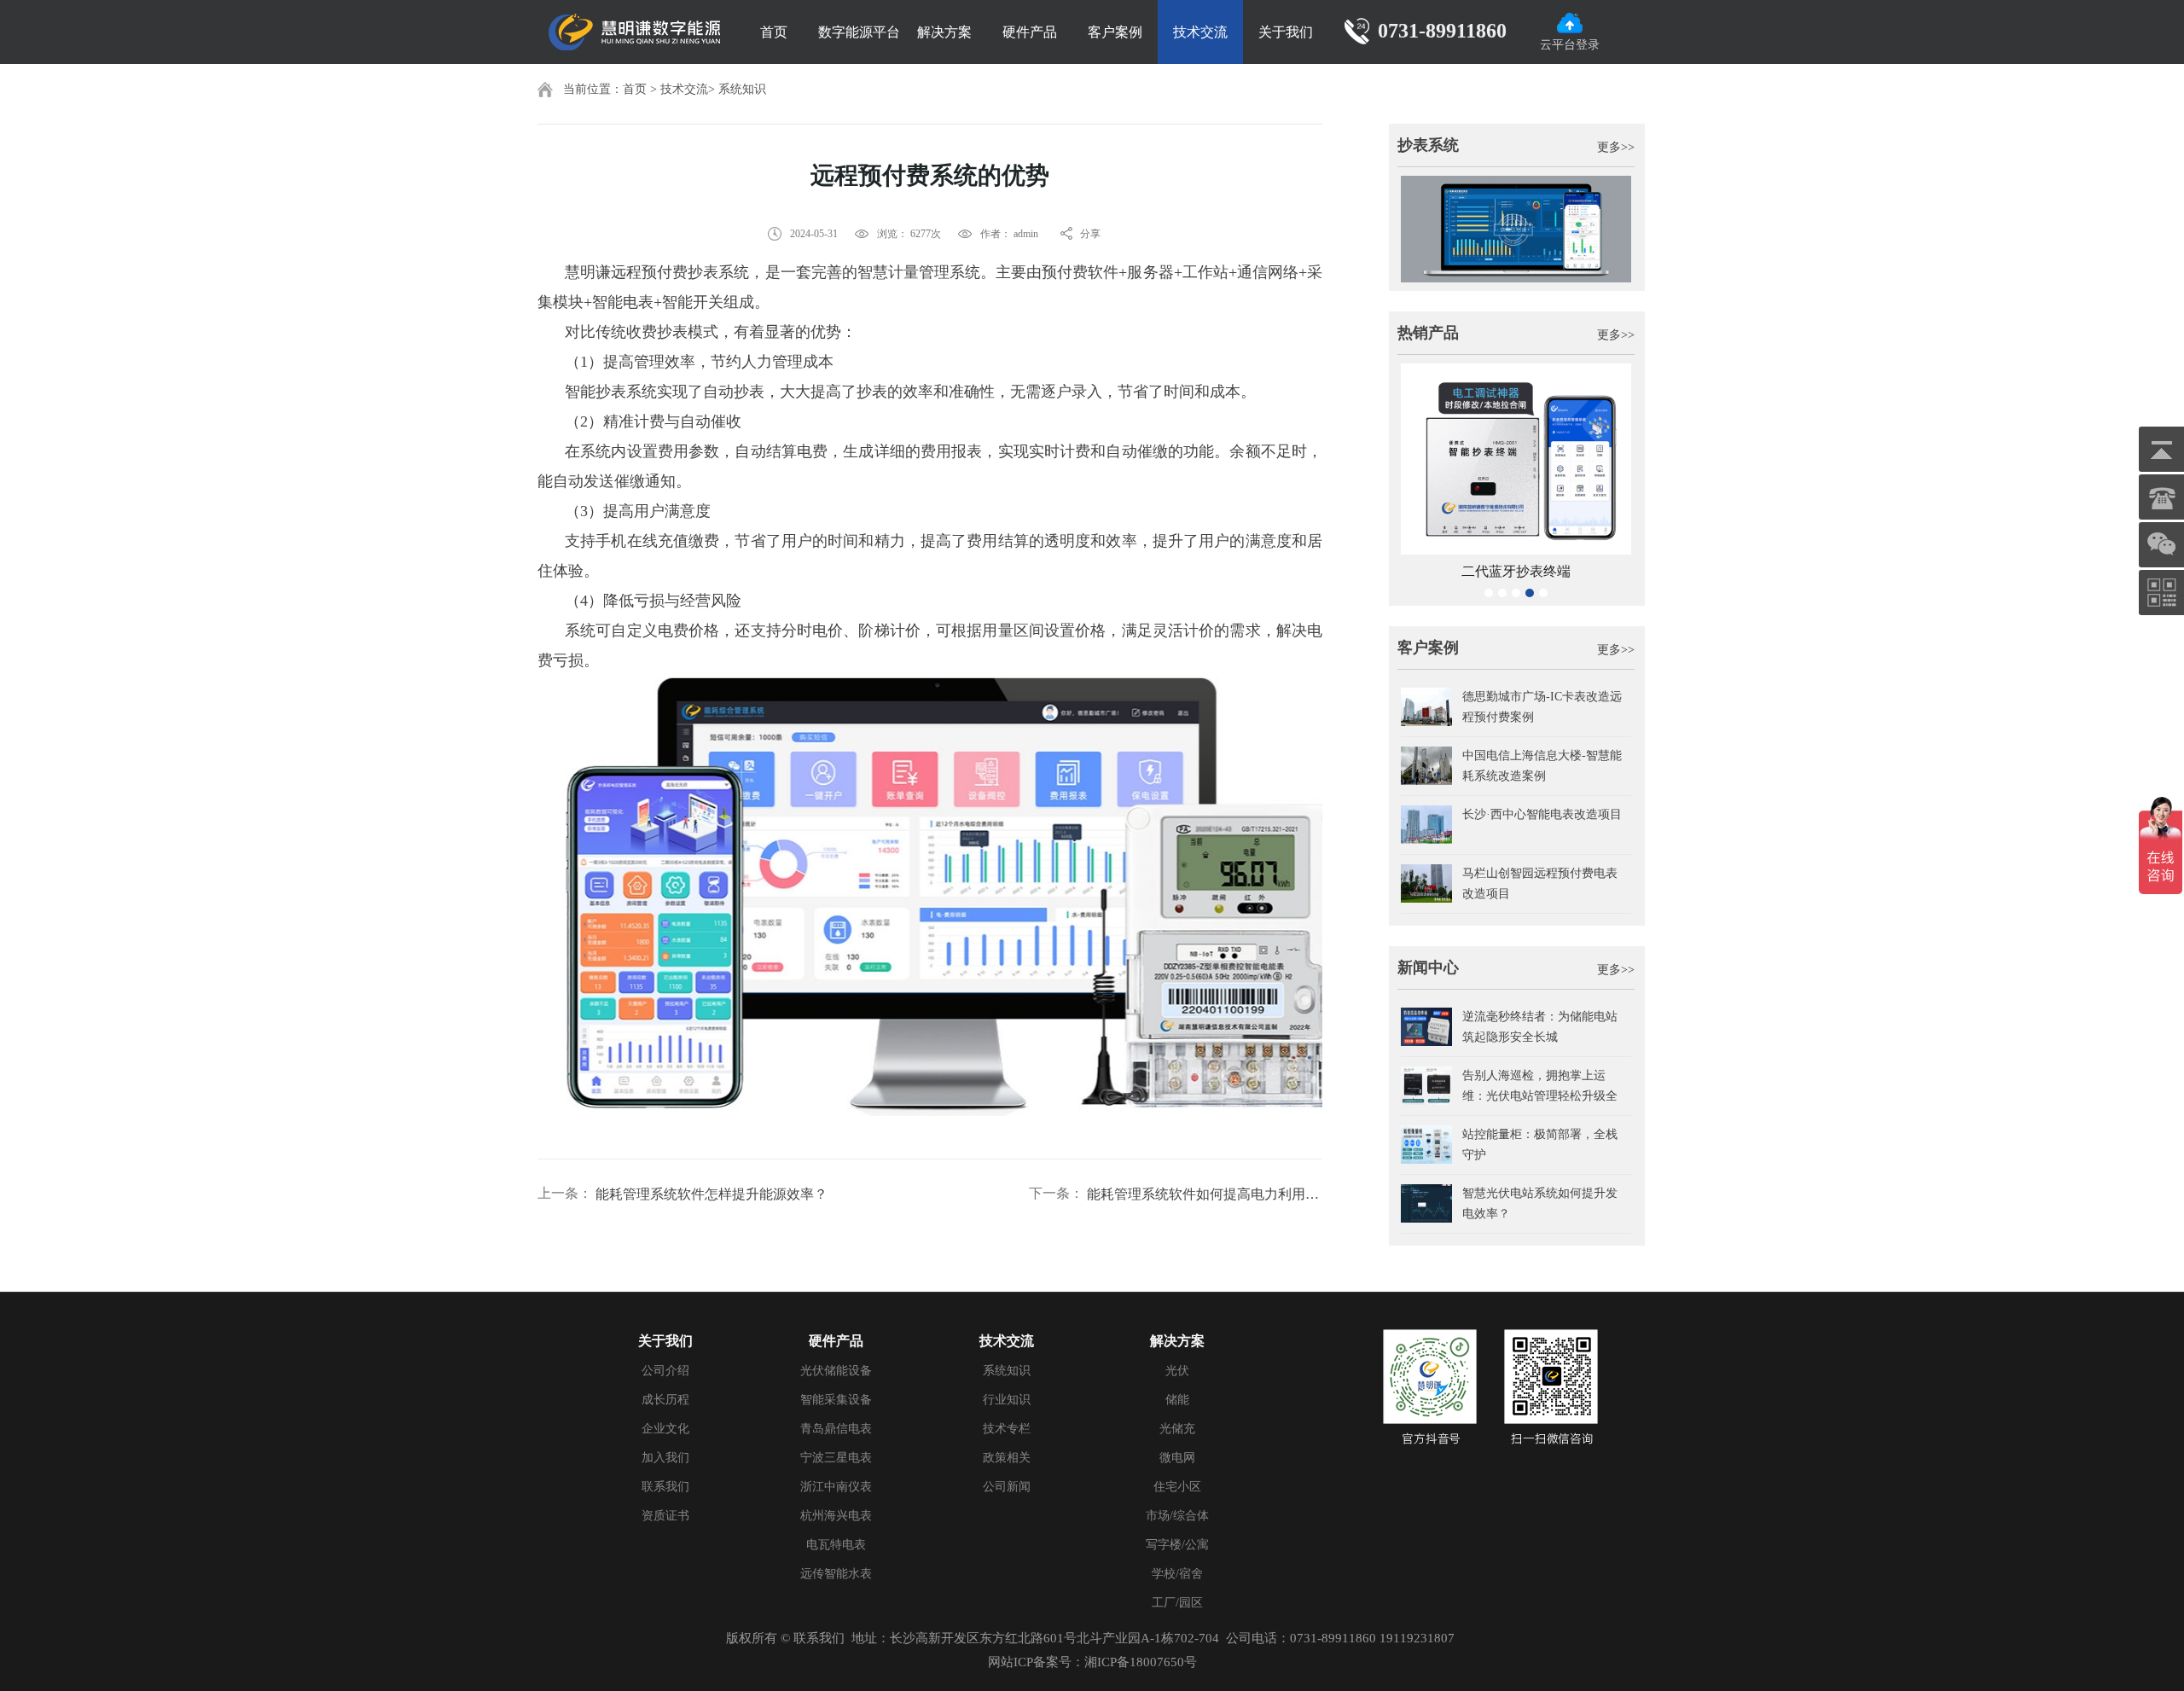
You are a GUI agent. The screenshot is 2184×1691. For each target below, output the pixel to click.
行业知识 (1007, 1400)
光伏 (1177, 1371)
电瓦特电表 (836, 1545)
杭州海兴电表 (836, 1516)
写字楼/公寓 (1177, 1545)
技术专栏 (1007, 1429)
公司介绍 (665, 1371)
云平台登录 (1570, 45)
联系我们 (665, 1487)
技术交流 (1200, 32)
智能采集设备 (836, 1400)
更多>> (1616, 147)
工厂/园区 (1177, 1603)
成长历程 (665, 1400)
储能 (1177, 1400)
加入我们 (665, 1458)
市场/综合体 (1177, 1516)
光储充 (1177, 1429)
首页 (774, 32)
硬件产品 (1030, 32)
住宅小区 (1177, 1487)
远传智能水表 (836, 1574)
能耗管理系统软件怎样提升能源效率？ (712, 1194)
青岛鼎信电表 (836, 1429)
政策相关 (1007, 1458)
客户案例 (1115, 32)
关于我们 (1286, 32)
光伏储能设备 (836, 1371)
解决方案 (944, 32)
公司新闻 (1007, 1487)
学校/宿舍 (1177, 1574)
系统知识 (742, 89)
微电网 (1177, 1458)
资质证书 (665, 1516)
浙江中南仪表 (836, 1487)
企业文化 (665, 1429)
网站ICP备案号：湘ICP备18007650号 (1092, 1662)
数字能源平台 (859, 32)
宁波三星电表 (836, 1458)
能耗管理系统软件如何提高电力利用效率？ (1205, 1194)
